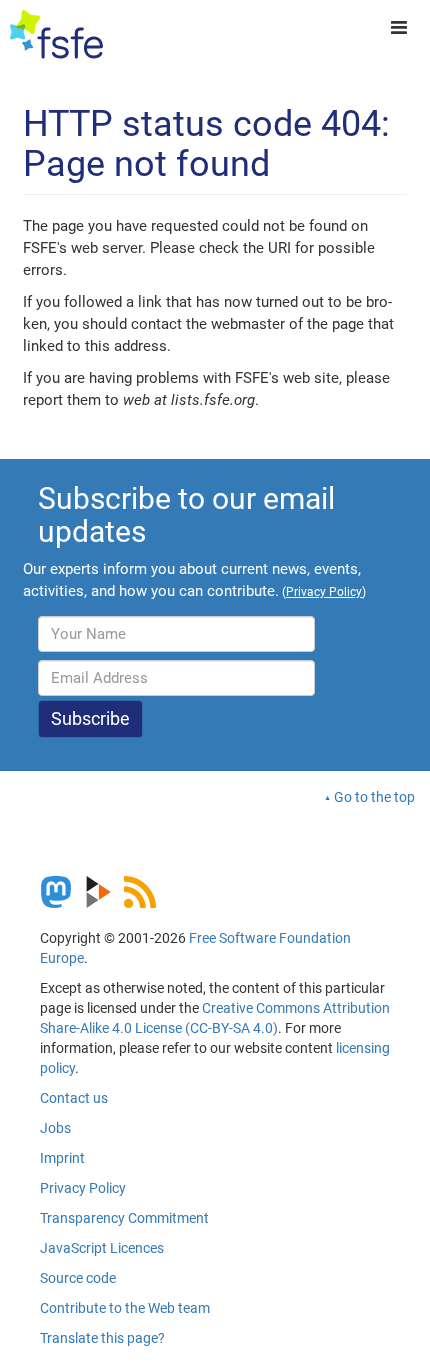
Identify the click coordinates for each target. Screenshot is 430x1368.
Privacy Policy (83, 1188)
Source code (78, 1278)
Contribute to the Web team (125, 1308)
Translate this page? (102, 1338)
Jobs (55, 1128)
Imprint (62, 1158)
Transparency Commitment (124, 1218)
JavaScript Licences (102, 1248)
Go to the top (374, 797)
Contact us (74, 1098)
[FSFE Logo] (56, 35)
